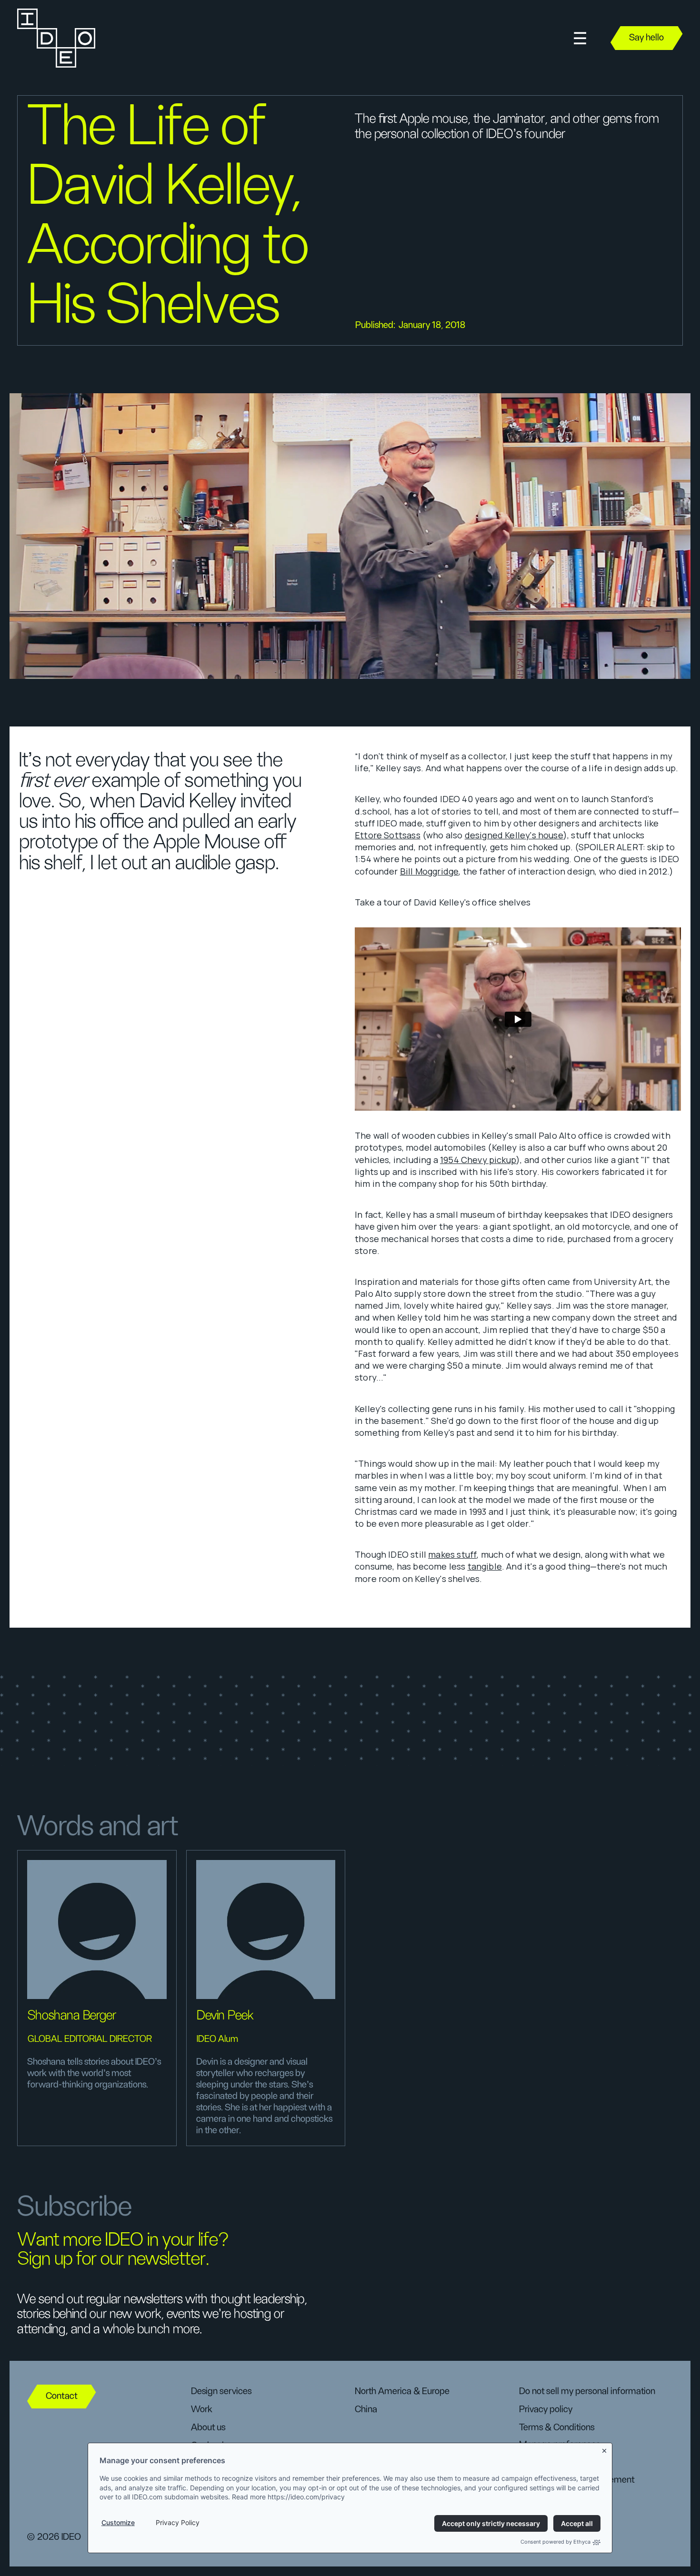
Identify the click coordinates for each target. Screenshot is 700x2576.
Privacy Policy (178, 2522)
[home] (55, 38)
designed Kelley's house (514, 835)
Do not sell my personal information (587, 2391)
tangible (485, 1566)
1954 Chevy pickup (478, 1160)
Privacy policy (546, 2409)
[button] (580, 38)
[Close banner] (605, 2449)
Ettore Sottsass (388, 835)
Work (202, 2409)
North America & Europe (402, 2391)
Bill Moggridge (430, 871)
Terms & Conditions (557, 2427)
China (366, 2409)
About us (208, 2427)
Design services (221, 2391)
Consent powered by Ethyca (555, 2542)
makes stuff (452, 1554)
